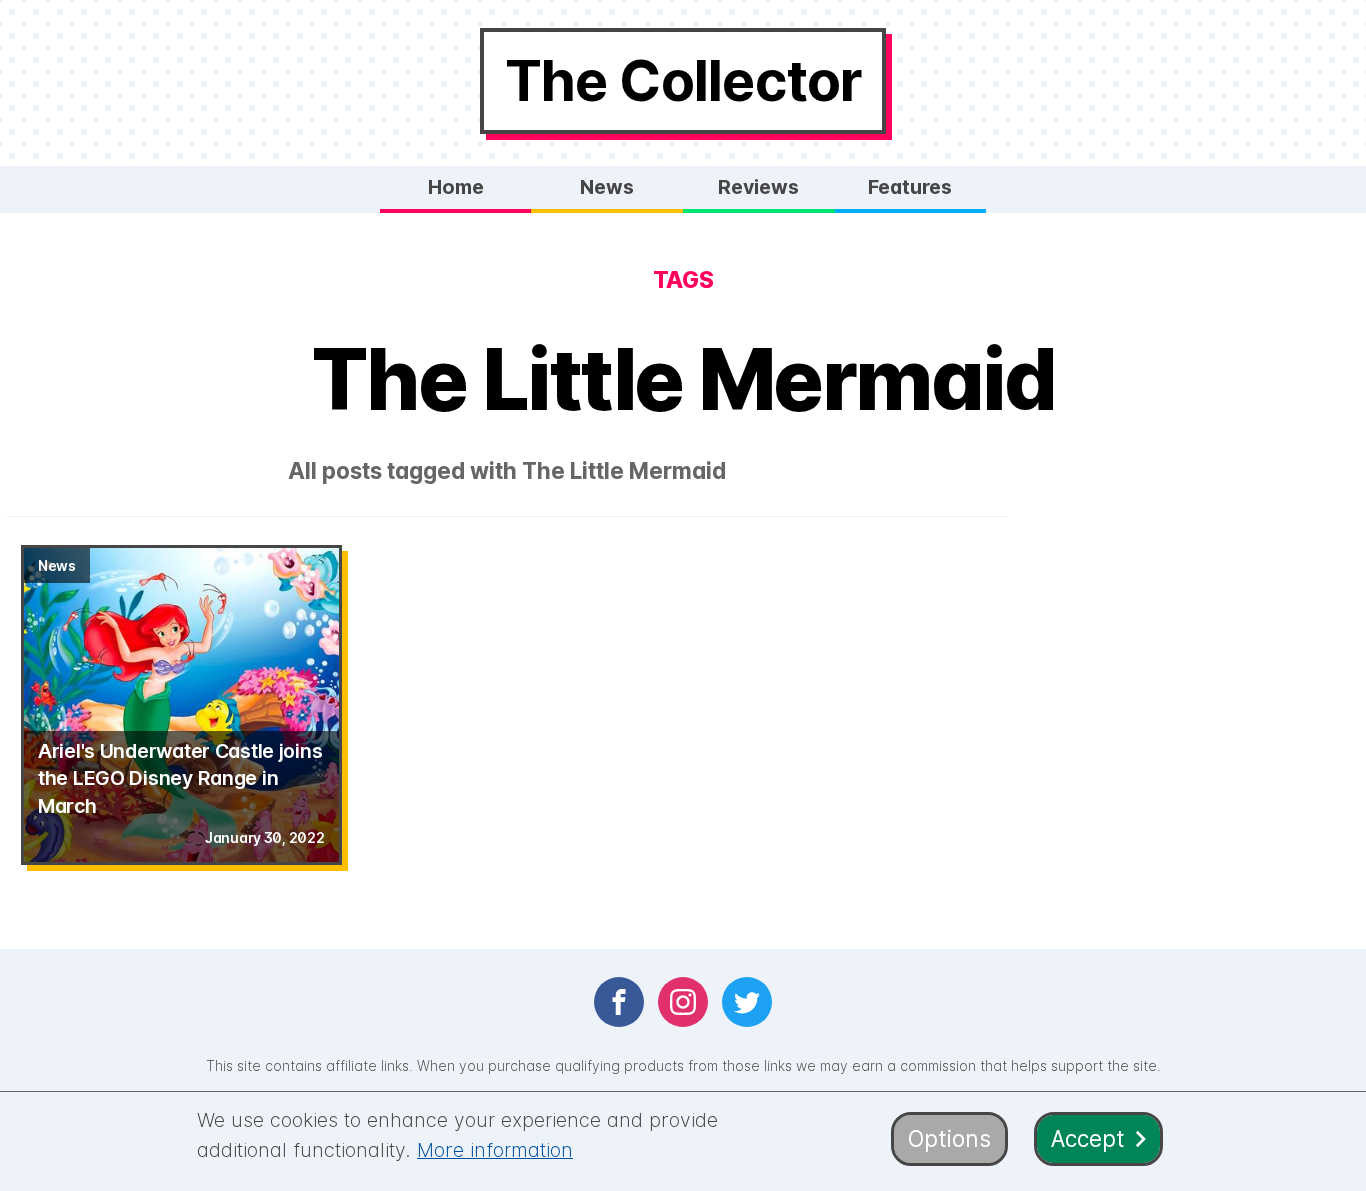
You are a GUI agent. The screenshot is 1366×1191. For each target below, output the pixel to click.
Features (910, 187)
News (607, 187)
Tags (683, 280)
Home (456, 187)
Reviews (758, 187)
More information (495, 1150)
